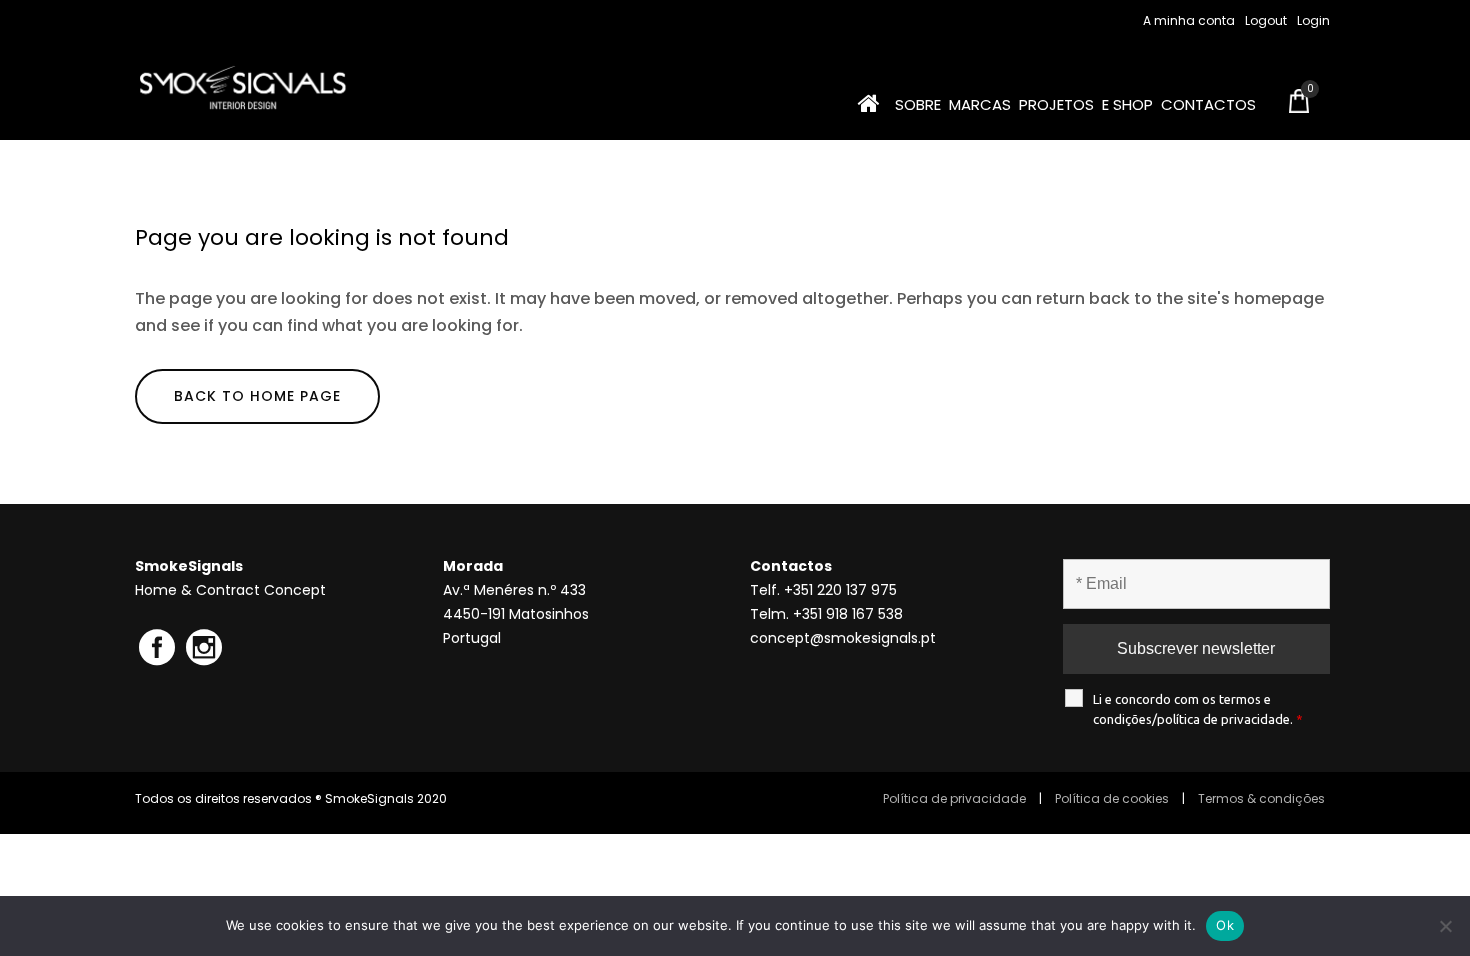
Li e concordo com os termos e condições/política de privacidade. (1198, 709)
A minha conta (1189, 20)
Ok (1225, 925)
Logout (1266, 20)
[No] (1445, 926)
